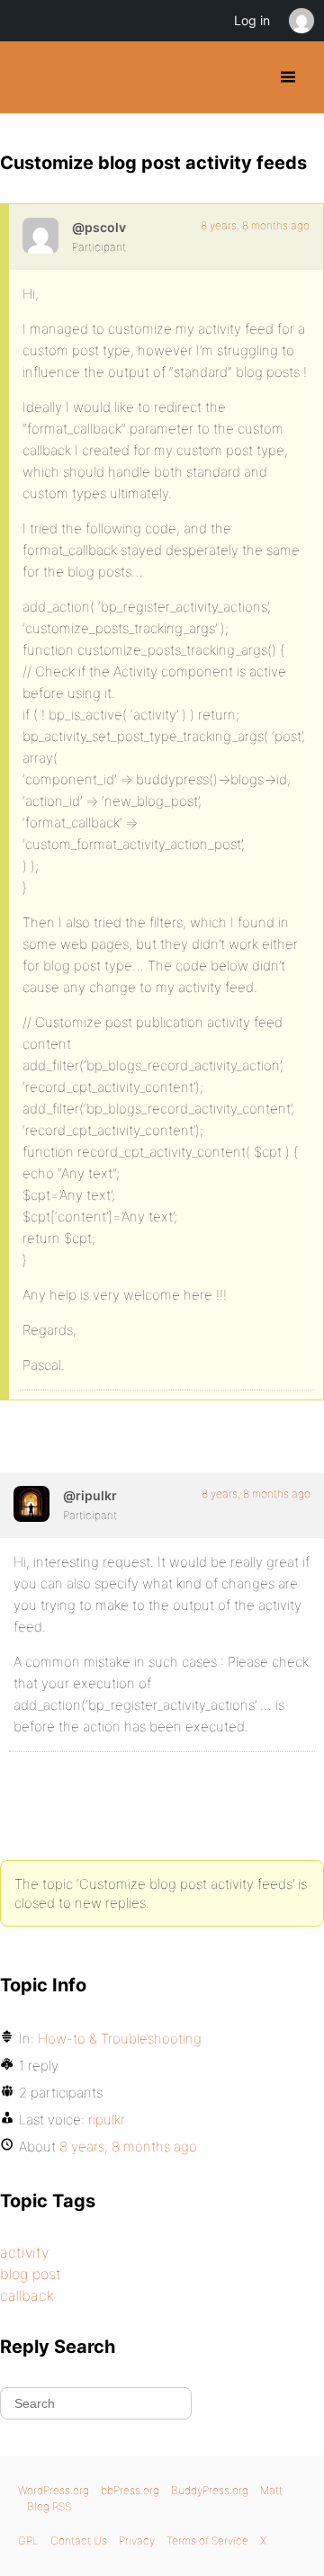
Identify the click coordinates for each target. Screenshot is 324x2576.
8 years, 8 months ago (255, 225)
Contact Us (79, 2540)
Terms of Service (207, 2540)
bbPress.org (130, 2490)
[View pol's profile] (40, 236)
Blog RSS (49, 2506)
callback (27, 2295)
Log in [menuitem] (252, 20)
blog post (31, 2274)
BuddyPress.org (29, 77)
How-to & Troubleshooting (120, 2039)
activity (24, 2252)
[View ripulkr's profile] (31, 1504)
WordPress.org (54, 2490)
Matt (271, 2490)
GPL (28, 2540)
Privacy (137, 2540)
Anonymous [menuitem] (301, 21)
